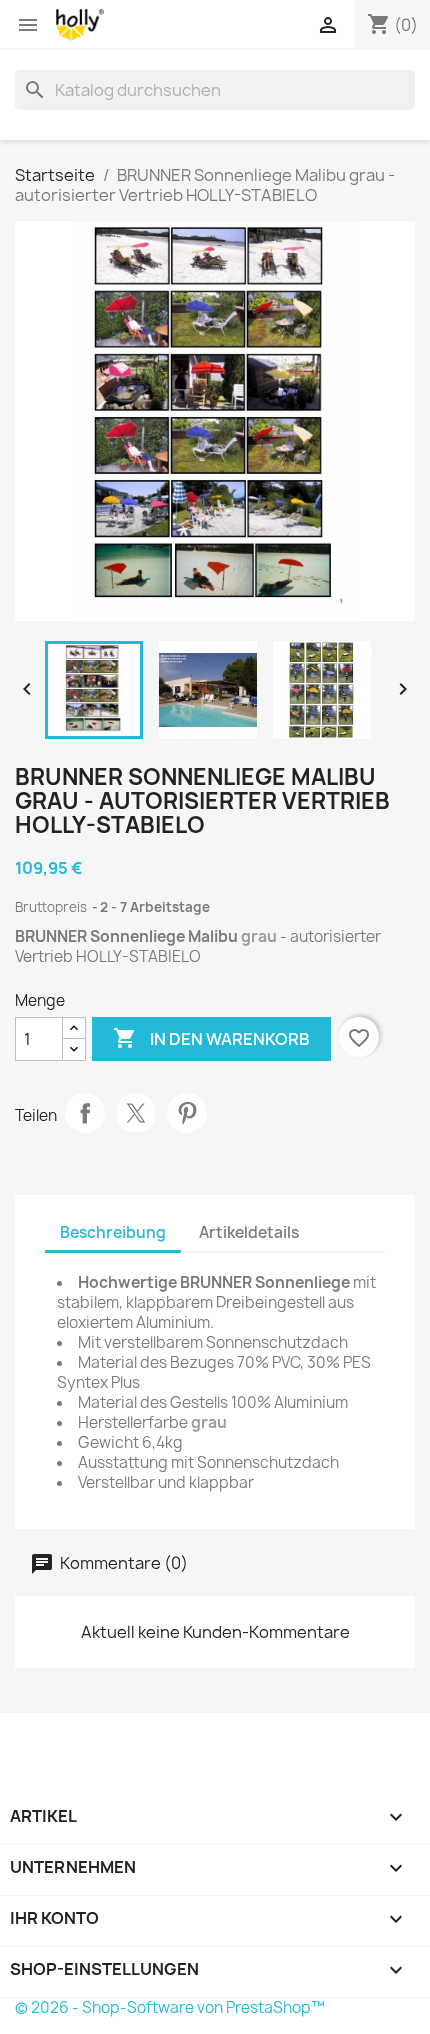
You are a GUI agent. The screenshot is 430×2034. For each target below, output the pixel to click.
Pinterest (187, 1113)
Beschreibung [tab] (113, 1232)
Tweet (136, 1113)
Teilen (85, 1113)
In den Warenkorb (211, 1038)
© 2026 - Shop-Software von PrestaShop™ (170, 2007)
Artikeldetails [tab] (249, 1232)
